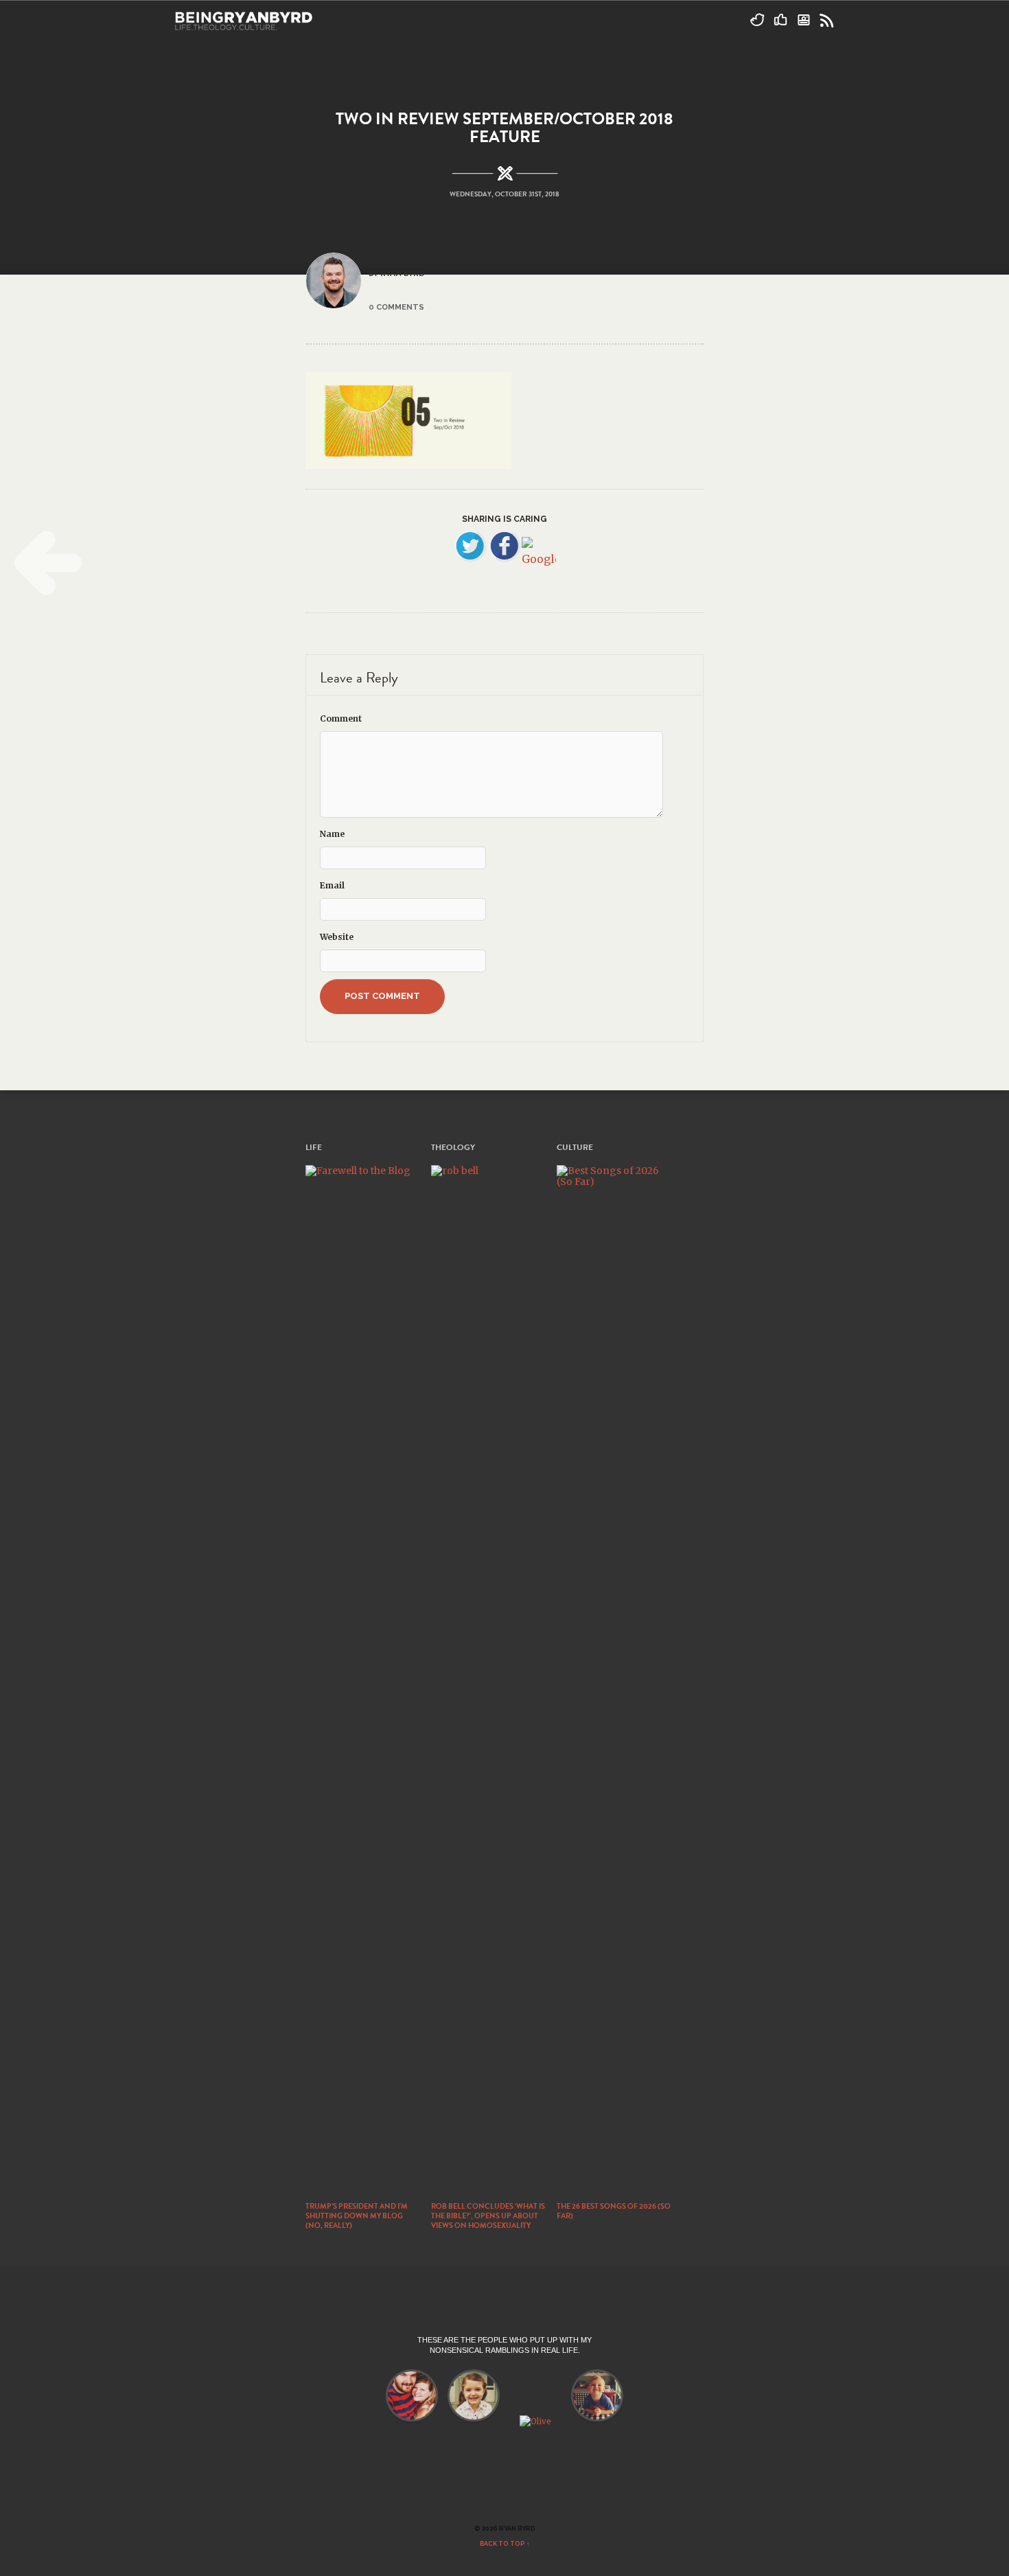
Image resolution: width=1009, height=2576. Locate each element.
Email (332, 885)
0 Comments (396, 307)
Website (337, 937)
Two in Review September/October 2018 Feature (505, 128)
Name (332, 834)
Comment (341, 718)
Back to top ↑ (505, 2544)
